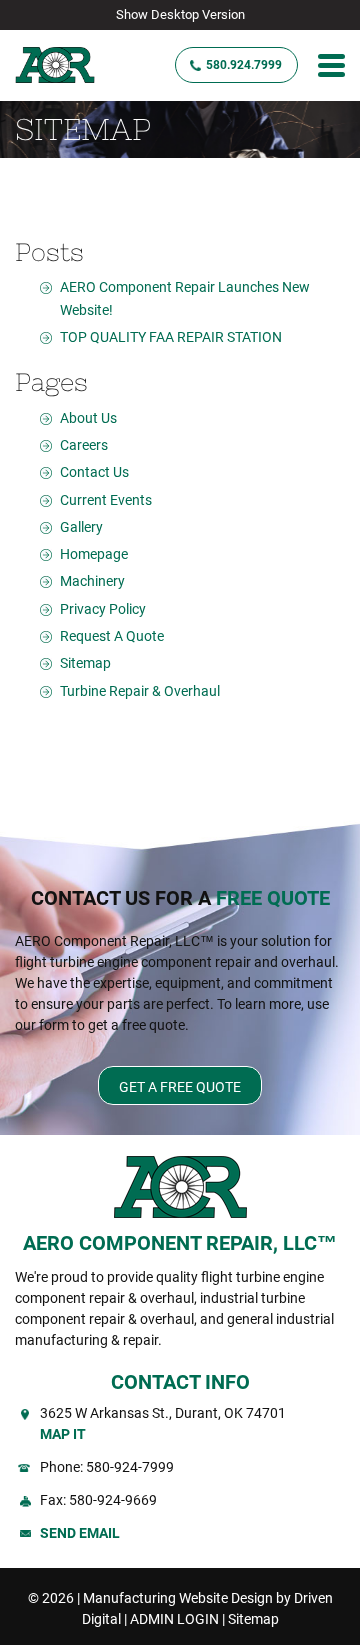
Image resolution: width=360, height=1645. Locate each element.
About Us (88, 418)
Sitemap (85, 663)
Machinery (92, 581)
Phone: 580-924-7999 (107, 1467)
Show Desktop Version (180, 14)
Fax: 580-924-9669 (98, 1500)
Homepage (94, 554)
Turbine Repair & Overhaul (140, 691)
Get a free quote (180, 1087)
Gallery (81, 527)
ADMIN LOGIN (174, 1619)
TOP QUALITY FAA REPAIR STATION (171, 337)
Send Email (80, 1533)
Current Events (106, 500)
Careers (84, 445)
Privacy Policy (103, 609)
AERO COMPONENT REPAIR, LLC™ (180, 1243)
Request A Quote (112, 636)
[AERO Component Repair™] (68, 66)
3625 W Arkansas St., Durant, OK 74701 (163, 1423)
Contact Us (94, 472)
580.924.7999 (244, 65)
